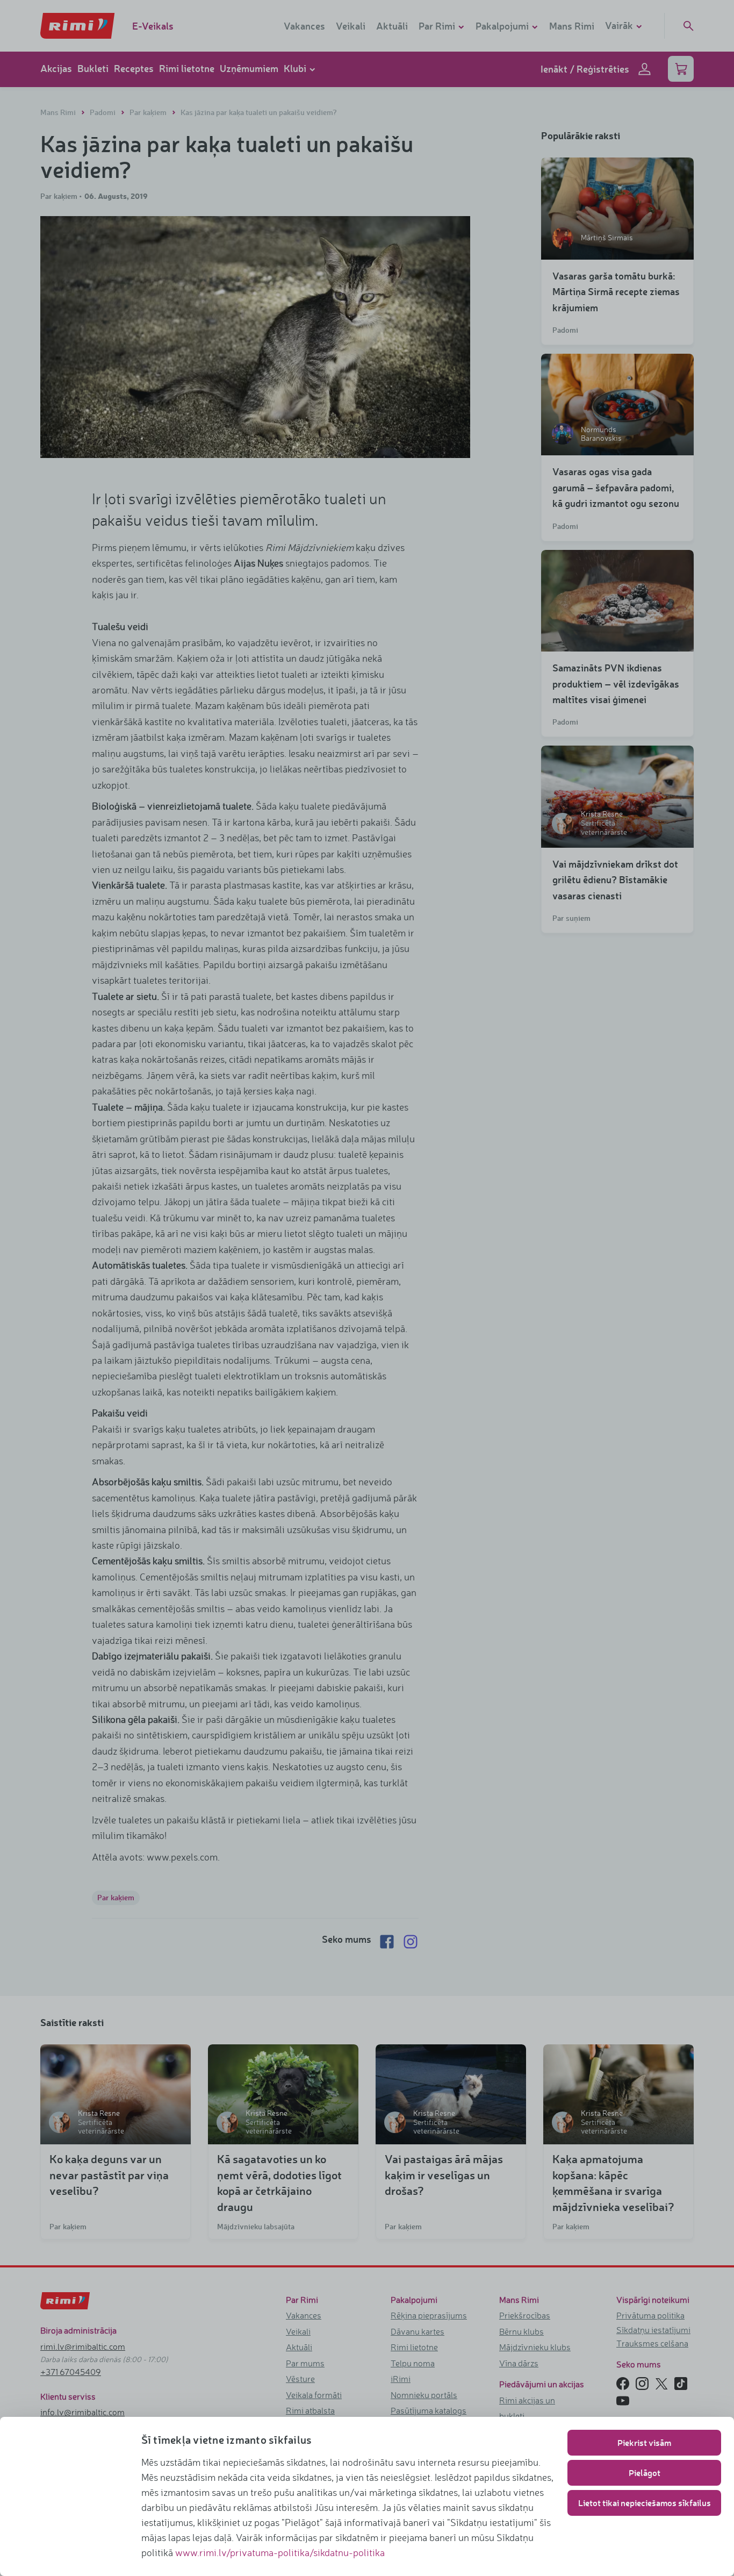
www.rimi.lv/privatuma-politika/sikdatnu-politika (280, 2552)
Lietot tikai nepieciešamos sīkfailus (645, 2503)
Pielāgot (645, 2473)
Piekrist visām (644, 2442)
